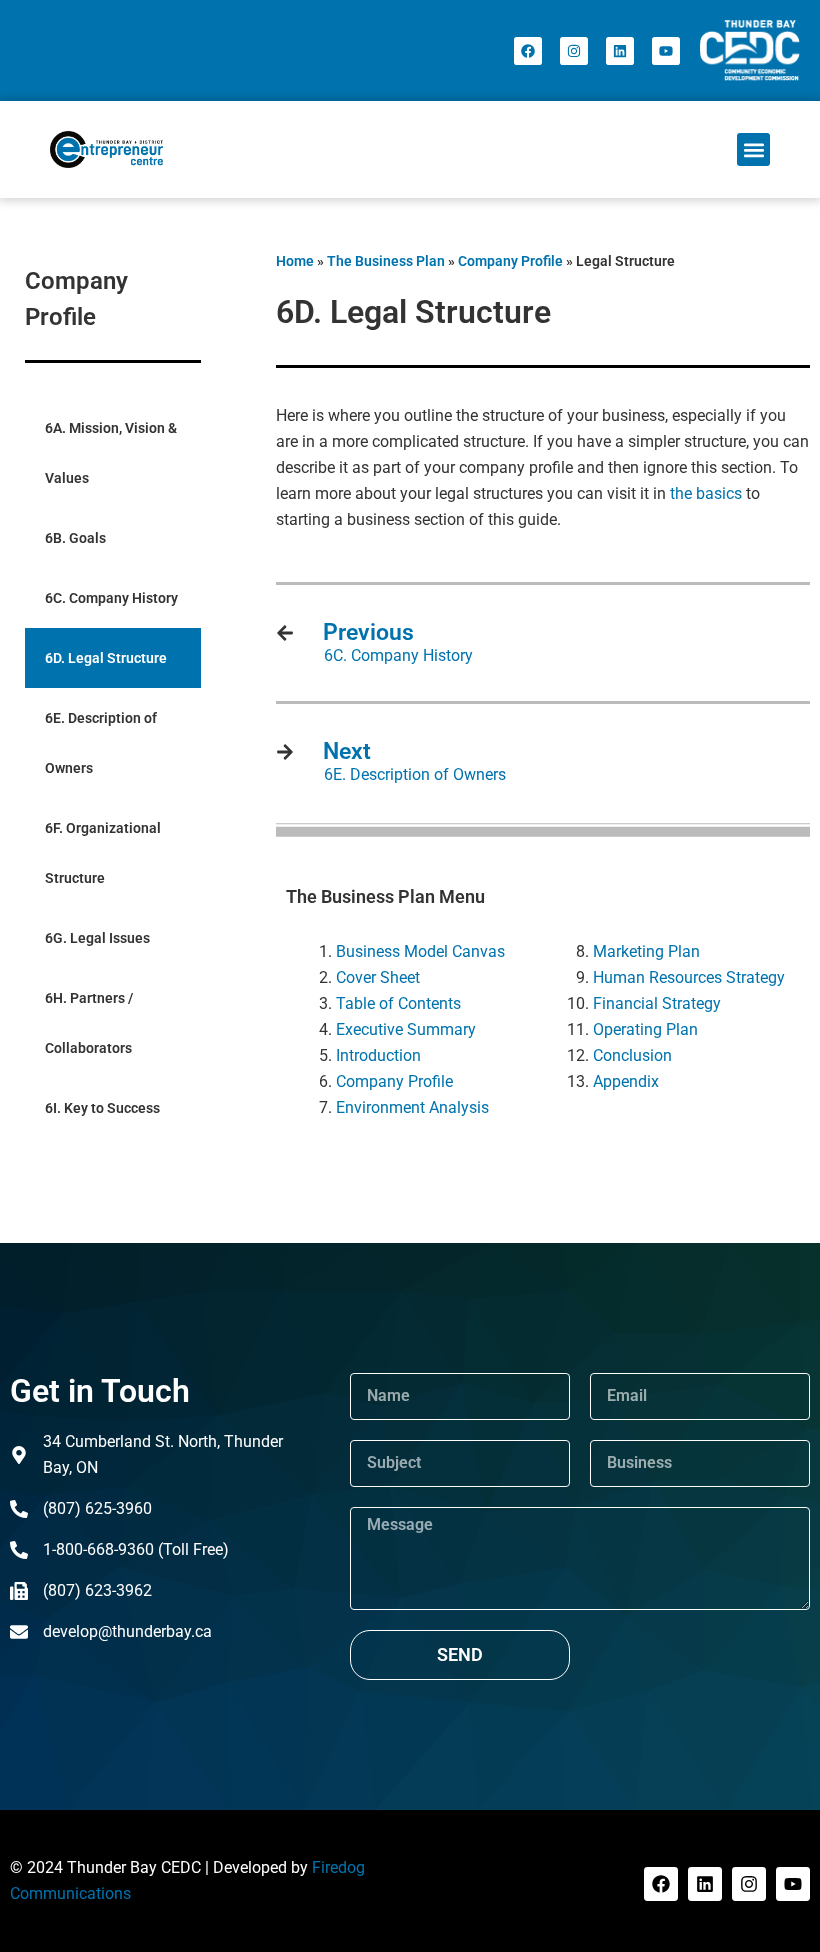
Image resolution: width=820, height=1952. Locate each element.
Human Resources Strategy (689, 977)
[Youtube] (666, 51)
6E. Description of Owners (101, 743)
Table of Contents (398, 1003)
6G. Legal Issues (97, 938)
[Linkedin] (620, 51)
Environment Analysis (412, 1107)
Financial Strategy (657, 1003)
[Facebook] (528, 51)
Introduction (378, 1055)
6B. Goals (75, 538)
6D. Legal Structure (106, 658)
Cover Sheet (378, 977)
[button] (753, 149)
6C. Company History (111, 598)
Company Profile (510, 261)
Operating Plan (645, 1029)
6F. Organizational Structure (103, 853)
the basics (706, 493)
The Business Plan (386, 261)
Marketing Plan (646, 951)
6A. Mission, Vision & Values (111, 453)
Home (295, 261)
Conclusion (632, 1055)
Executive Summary (406, 1029)
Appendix (626, 1081)
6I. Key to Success (102, 1108)
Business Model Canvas (420, 951)
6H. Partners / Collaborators (89, 1023)
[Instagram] (574, 51)
